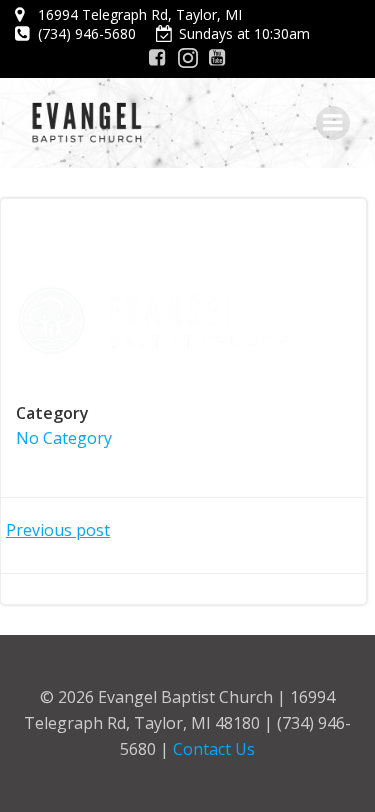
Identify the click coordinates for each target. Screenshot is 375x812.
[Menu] (333, 123)
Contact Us (214, 749)
